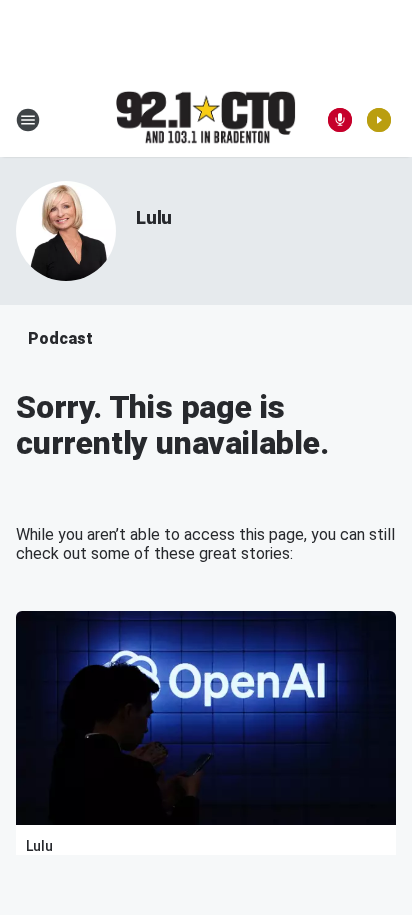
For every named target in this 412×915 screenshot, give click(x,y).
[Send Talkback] (340, 120)
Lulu (154, 217)
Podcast (60, 338)
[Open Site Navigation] (28, 120)
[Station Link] (206, 119)
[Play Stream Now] (379, 120)
